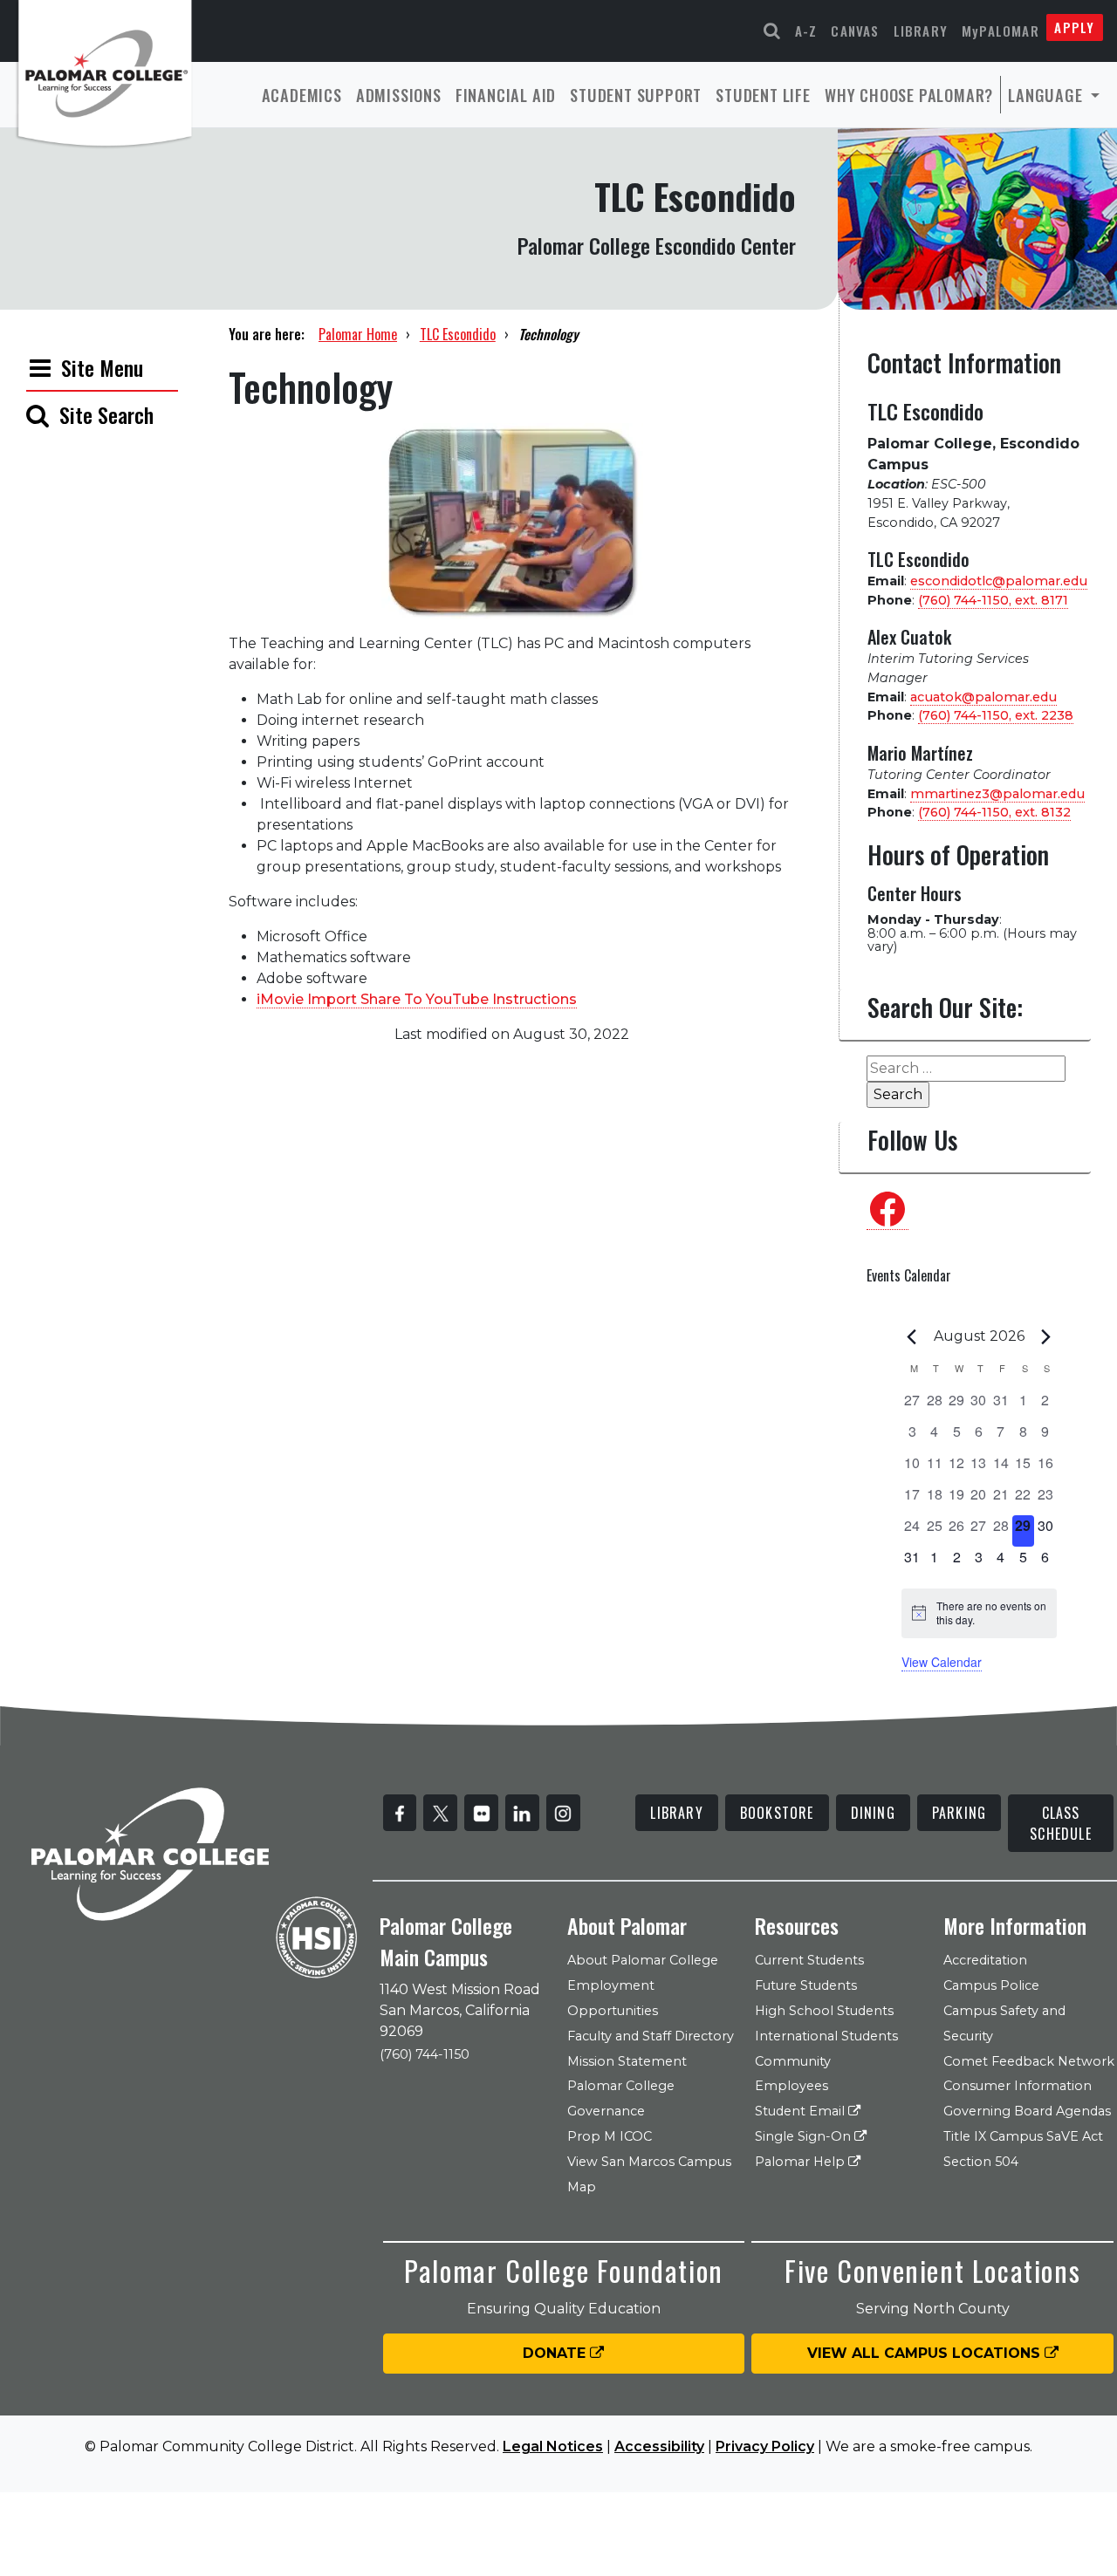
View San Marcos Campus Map (649, 2174)
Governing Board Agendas (1027, 2111)
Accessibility (659, 2446)
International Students (826, 2036)
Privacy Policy (765, 2446)
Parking (959, 1813)
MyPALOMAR (1001, 31)
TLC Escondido (458, 334)
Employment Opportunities (613, 1998)
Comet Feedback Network (1029, 2061)
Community (793, 2061)
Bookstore (777, 1813)
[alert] (979, 1613)
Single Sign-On (805, 2136)
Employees (791, 2086)
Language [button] (1047, 95)
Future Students (806, 1985)
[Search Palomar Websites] (772, 31)
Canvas (855, 31)
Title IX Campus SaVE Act (1023, 2136)
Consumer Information (1018, 2086)
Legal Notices (553, 2446)
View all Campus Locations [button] (926, 2353)
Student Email (802, 2111)
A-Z (806, 31)
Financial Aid (506, 95)
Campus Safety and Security (1004, 2023)
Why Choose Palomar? (909, 95)
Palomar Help (802, 2162)
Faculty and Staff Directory (651, 2036)
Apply (1074, 27)
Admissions (399, 95)
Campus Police (991, 1985)
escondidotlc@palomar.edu (999, 581)
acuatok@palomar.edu (983, 697)
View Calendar (942, 1662)
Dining (873, 1813)
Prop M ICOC (610, 2136)
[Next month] (1046, 1336)
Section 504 (981, 2162)
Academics (302, 95)
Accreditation (985, 1960)
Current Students (809, 1960)
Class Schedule (1061, 1823)
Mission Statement (627, 2061)
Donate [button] (556, 2353)
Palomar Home (358, 334)
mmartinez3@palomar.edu (997, 794)
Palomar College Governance (621, 2098)
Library (921, 31)
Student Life (763, 95)
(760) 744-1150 (425, 2054)
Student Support (636, 95)
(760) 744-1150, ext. (993, 600)
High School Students (824, 2011)
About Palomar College (643, 1960)
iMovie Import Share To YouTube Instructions (417, 999)
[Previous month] (912, 1336)
